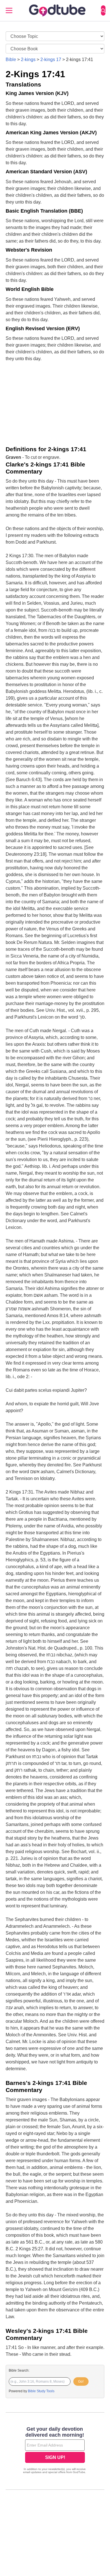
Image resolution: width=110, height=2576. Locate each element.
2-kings (28, 60)
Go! (81, 2381)
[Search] (103, 10)
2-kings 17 (51, 60)
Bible (11, 60)
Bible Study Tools (41, 2391)
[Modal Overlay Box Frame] (55, 2451)
